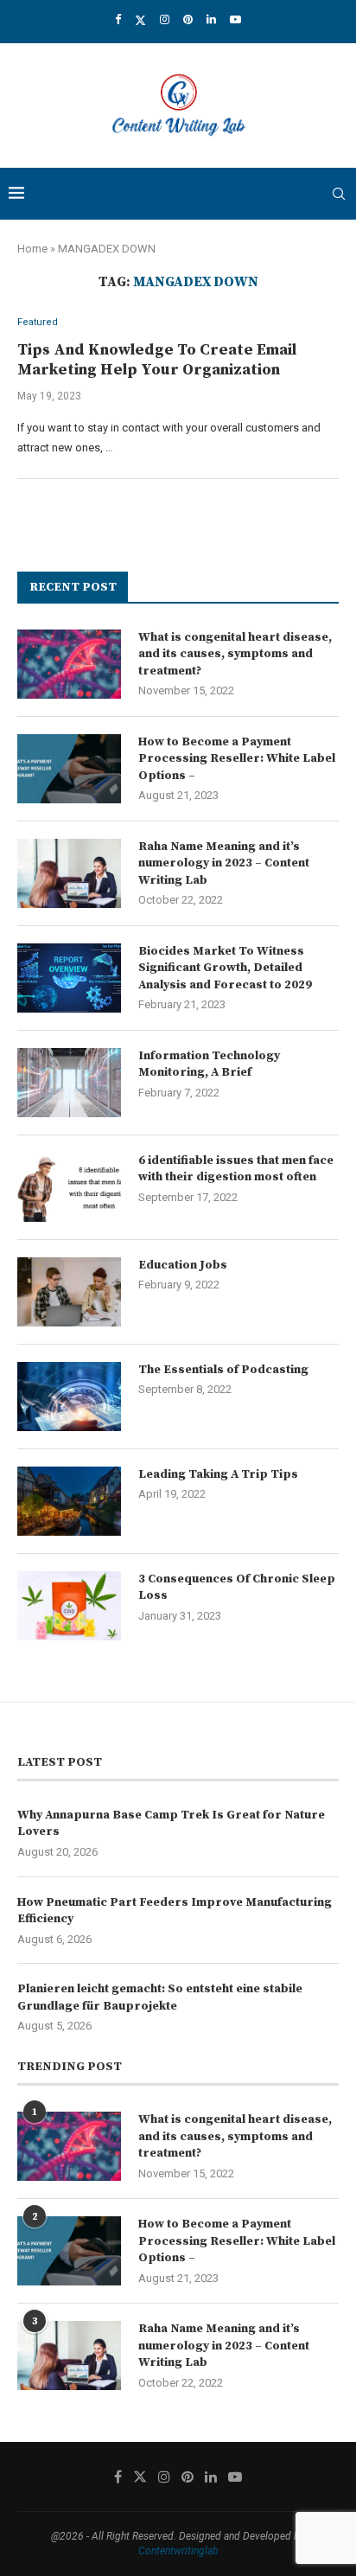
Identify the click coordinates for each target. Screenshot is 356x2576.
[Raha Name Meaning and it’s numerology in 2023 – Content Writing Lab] (69, 873)
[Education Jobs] (69, 1292)
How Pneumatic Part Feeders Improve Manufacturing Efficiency (175, 1911)
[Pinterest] (188, 19)
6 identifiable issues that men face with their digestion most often (236, 1169)
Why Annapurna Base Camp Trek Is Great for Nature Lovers (171, 1824)
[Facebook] (118, 19)
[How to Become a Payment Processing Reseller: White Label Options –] (69, 769)
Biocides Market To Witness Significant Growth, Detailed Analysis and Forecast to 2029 (225, 968)
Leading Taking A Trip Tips (218, 1474)
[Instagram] (165, 19)
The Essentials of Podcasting (223, 1370)
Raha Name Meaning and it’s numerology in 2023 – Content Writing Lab (224, 863)
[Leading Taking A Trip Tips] (69, 1501)
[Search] (339, 194)
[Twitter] (140, 20)
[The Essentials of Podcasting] (69, 1397)
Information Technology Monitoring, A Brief (209, 1064)
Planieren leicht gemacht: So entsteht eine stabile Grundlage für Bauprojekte (160, 1998)
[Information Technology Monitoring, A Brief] (69, 1083)
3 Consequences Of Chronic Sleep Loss (237, 1588)
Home (32, 249)
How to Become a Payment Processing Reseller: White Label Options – (237, 759)
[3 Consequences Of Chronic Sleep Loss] (69, 1606)
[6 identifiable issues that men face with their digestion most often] (69, 1187)
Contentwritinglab (178, 2551)
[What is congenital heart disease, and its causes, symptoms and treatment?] (69, 664)
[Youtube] (235, 19)
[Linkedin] (211, 19)
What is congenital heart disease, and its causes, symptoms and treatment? (235, 654)
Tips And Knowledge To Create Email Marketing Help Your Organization (157, 360)
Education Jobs (183, 1265)
